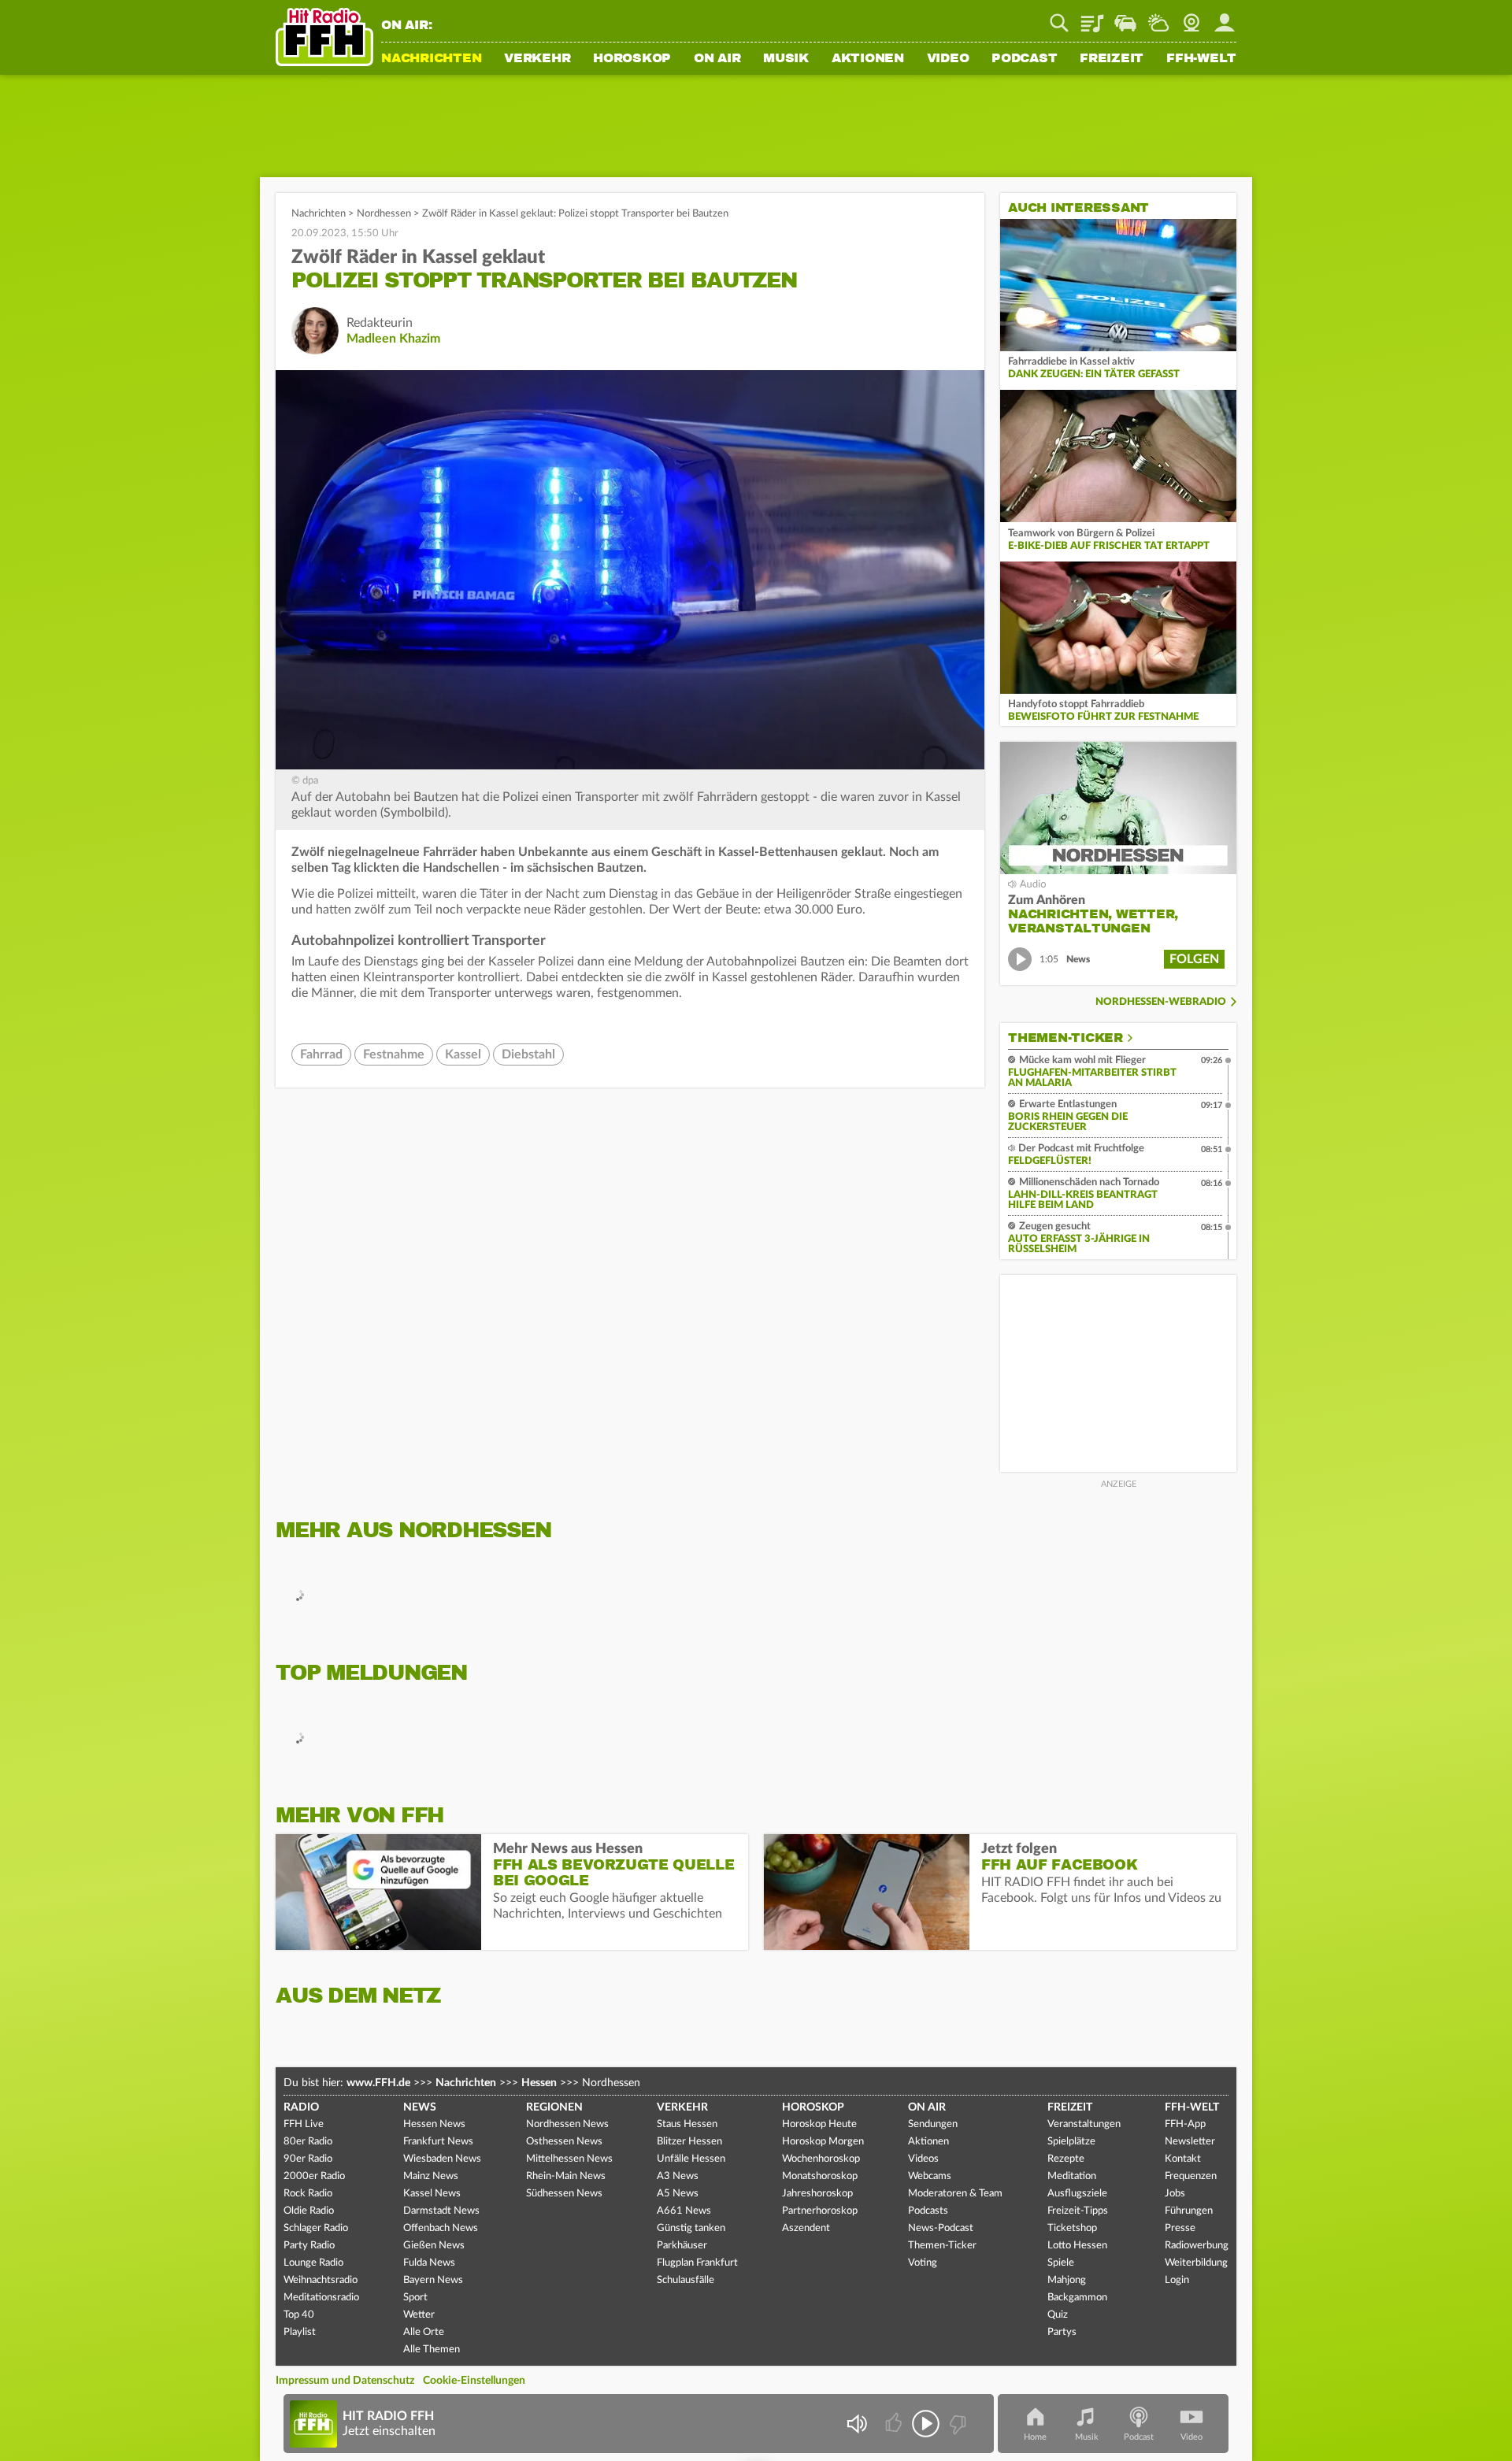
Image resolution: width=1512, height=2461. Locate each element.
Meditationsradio (321, 2298)
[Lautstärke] (856, 2424)
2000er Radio (314, 2176)
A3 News (678, 2176)
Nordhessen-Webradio (1161, 1002)
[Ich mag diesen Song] (895, 2424)
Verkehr (537, 59)
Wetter (1158, 17)
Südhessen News (564, 2194)
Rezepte (1066, 2159)
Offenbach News (441, 2228)
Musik (786, 59)
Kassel (463, 1054)
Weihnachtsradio (321, 2280)
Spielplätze (1071, 2142)
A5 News (678, 2194)
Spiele (1061, 2263)
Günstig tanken (691, 2228)
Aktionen (868, 59)
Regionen (554, 2107)
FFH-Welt (1201, 59)
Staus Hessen (687, 2124)
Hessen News (434, 2124)
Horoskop (632, 59)
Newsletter (1190, 2142)
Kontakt (1183, 2159)
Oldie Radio (309, 2211)
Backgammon (1077, 2298)
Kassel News (432, 2194)
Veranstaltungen (1084, 2124)
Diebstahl (528, 1054)
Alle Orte (424, 2332)
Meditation (1072, 2176)
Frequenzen (1191, 2176)
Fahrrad (321, 1054)
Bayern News (433, 2280)
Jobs (1175, 2194)
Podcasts (928, 2211)
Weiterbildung (1196, 2263)
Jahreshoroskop (817, 2194)
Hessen (539, 2083)
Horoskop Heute (819, 2124)
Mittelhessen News (569, 2159)
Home (1035, 2437)
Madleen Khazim (393, 339)
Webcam (1191, 17)
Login (1177, 2280)
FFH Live (304, 2124)
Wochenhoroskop (821, 2159)
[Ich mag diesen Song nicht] (956, 2424)
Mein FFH (1225, 17)
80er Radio (308, 2142)
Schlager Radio (316, 2228)
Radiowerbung (1197, 2246)
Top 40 (299, 2315)
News (420, 2107)
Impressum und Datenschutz (345, 2381)
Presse (1180, 2228)
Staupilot (1125, 17)
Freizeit (1112, 59)
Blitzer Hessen (689, 2142)
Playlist (1092, 17)
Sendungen (933, 2124)
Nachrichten (431, 59)
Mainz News (431, 2176)
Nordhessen (384, 214)
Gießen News (434, 2246)
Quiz (1058, 2315)
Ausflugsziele (1077, 2194)
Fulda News (429, 2263)
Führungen (1189, 2211)
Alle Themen (432, 2350)
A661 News (684, 2211)
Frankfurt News (438, 2142)
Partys (1062, 2332)
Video (948, 59)
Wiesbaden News (442, 2159)
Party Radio (309, 2246)
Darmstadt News (441, 2211)
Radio (301, 2107)
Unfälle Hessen (691, 2159)
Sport (415, 2298)
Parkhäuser (682, 2246)
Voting (923, 2263)
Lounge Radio (313, 2263)
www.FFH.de (378, 2083)
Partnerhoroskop (820, 2211)
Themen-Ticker (1065, 1038)
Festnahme (394, 1054)
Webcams (930, 2176)
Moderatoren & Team (955, 2194)
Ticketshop (1072, 2228)
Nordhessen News (567, 2124)
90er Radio (308, 2159)
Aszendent (806, 2228)
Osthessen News (564, 2142)
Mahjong (1067, 2280)
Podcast (1024, 59)
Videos (923, 2159)
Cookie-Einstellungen (474, 2381)
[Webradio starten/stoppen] (926, 2424)
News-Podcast (941, 2228)
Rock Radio (308, 2194)
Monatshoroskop (820, 2176)
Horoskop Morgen (823, 2142)
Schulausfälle (686, 2280)
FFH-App (1185, 2124)
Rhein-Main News (566, 2176)
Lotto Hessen (1077, 2246)
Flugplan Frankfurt (697, 2263)
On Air (717, 59)
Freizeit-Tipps (1078, 2211)
